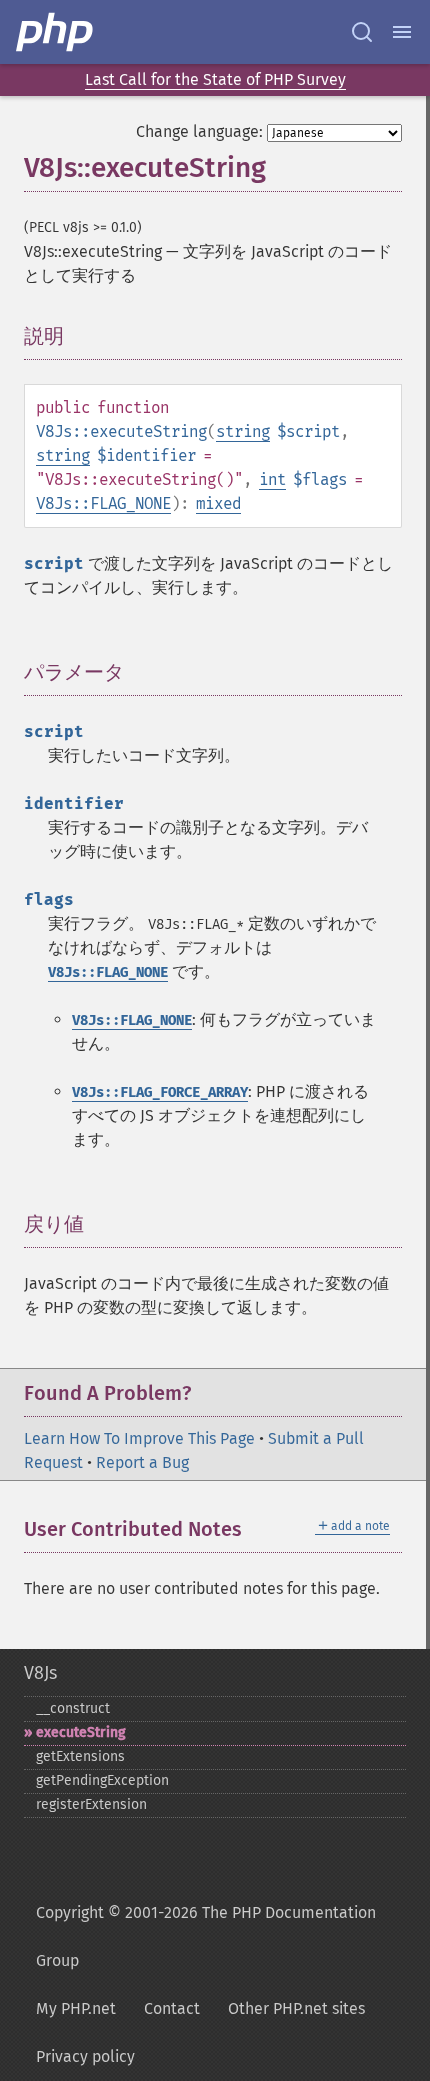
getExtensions (80, 1756)
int (272, 479)
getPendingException (102, 1780)
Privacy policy (85, 2056)
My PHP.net (76, 2008)
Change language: (199, 131)
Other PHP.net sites (296, 2008)
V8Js (40, 1673)
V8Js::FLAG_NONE (103, 503)
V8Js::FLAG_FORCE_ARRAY (160, 1092)
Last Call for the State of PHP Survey (215, 79)
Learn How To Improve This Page (139, 1438)
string (243, 431)
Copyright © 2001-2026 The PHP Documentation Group (206, 1936)
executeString (81, 1732)
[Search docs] (362, 32)
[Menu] (402, 32)
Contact (172, 2008)
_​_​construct (73, 1708)
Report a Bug (142, 1462)
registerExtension (91, 1804)
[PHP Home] (56, 32)
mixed (218, 503)
